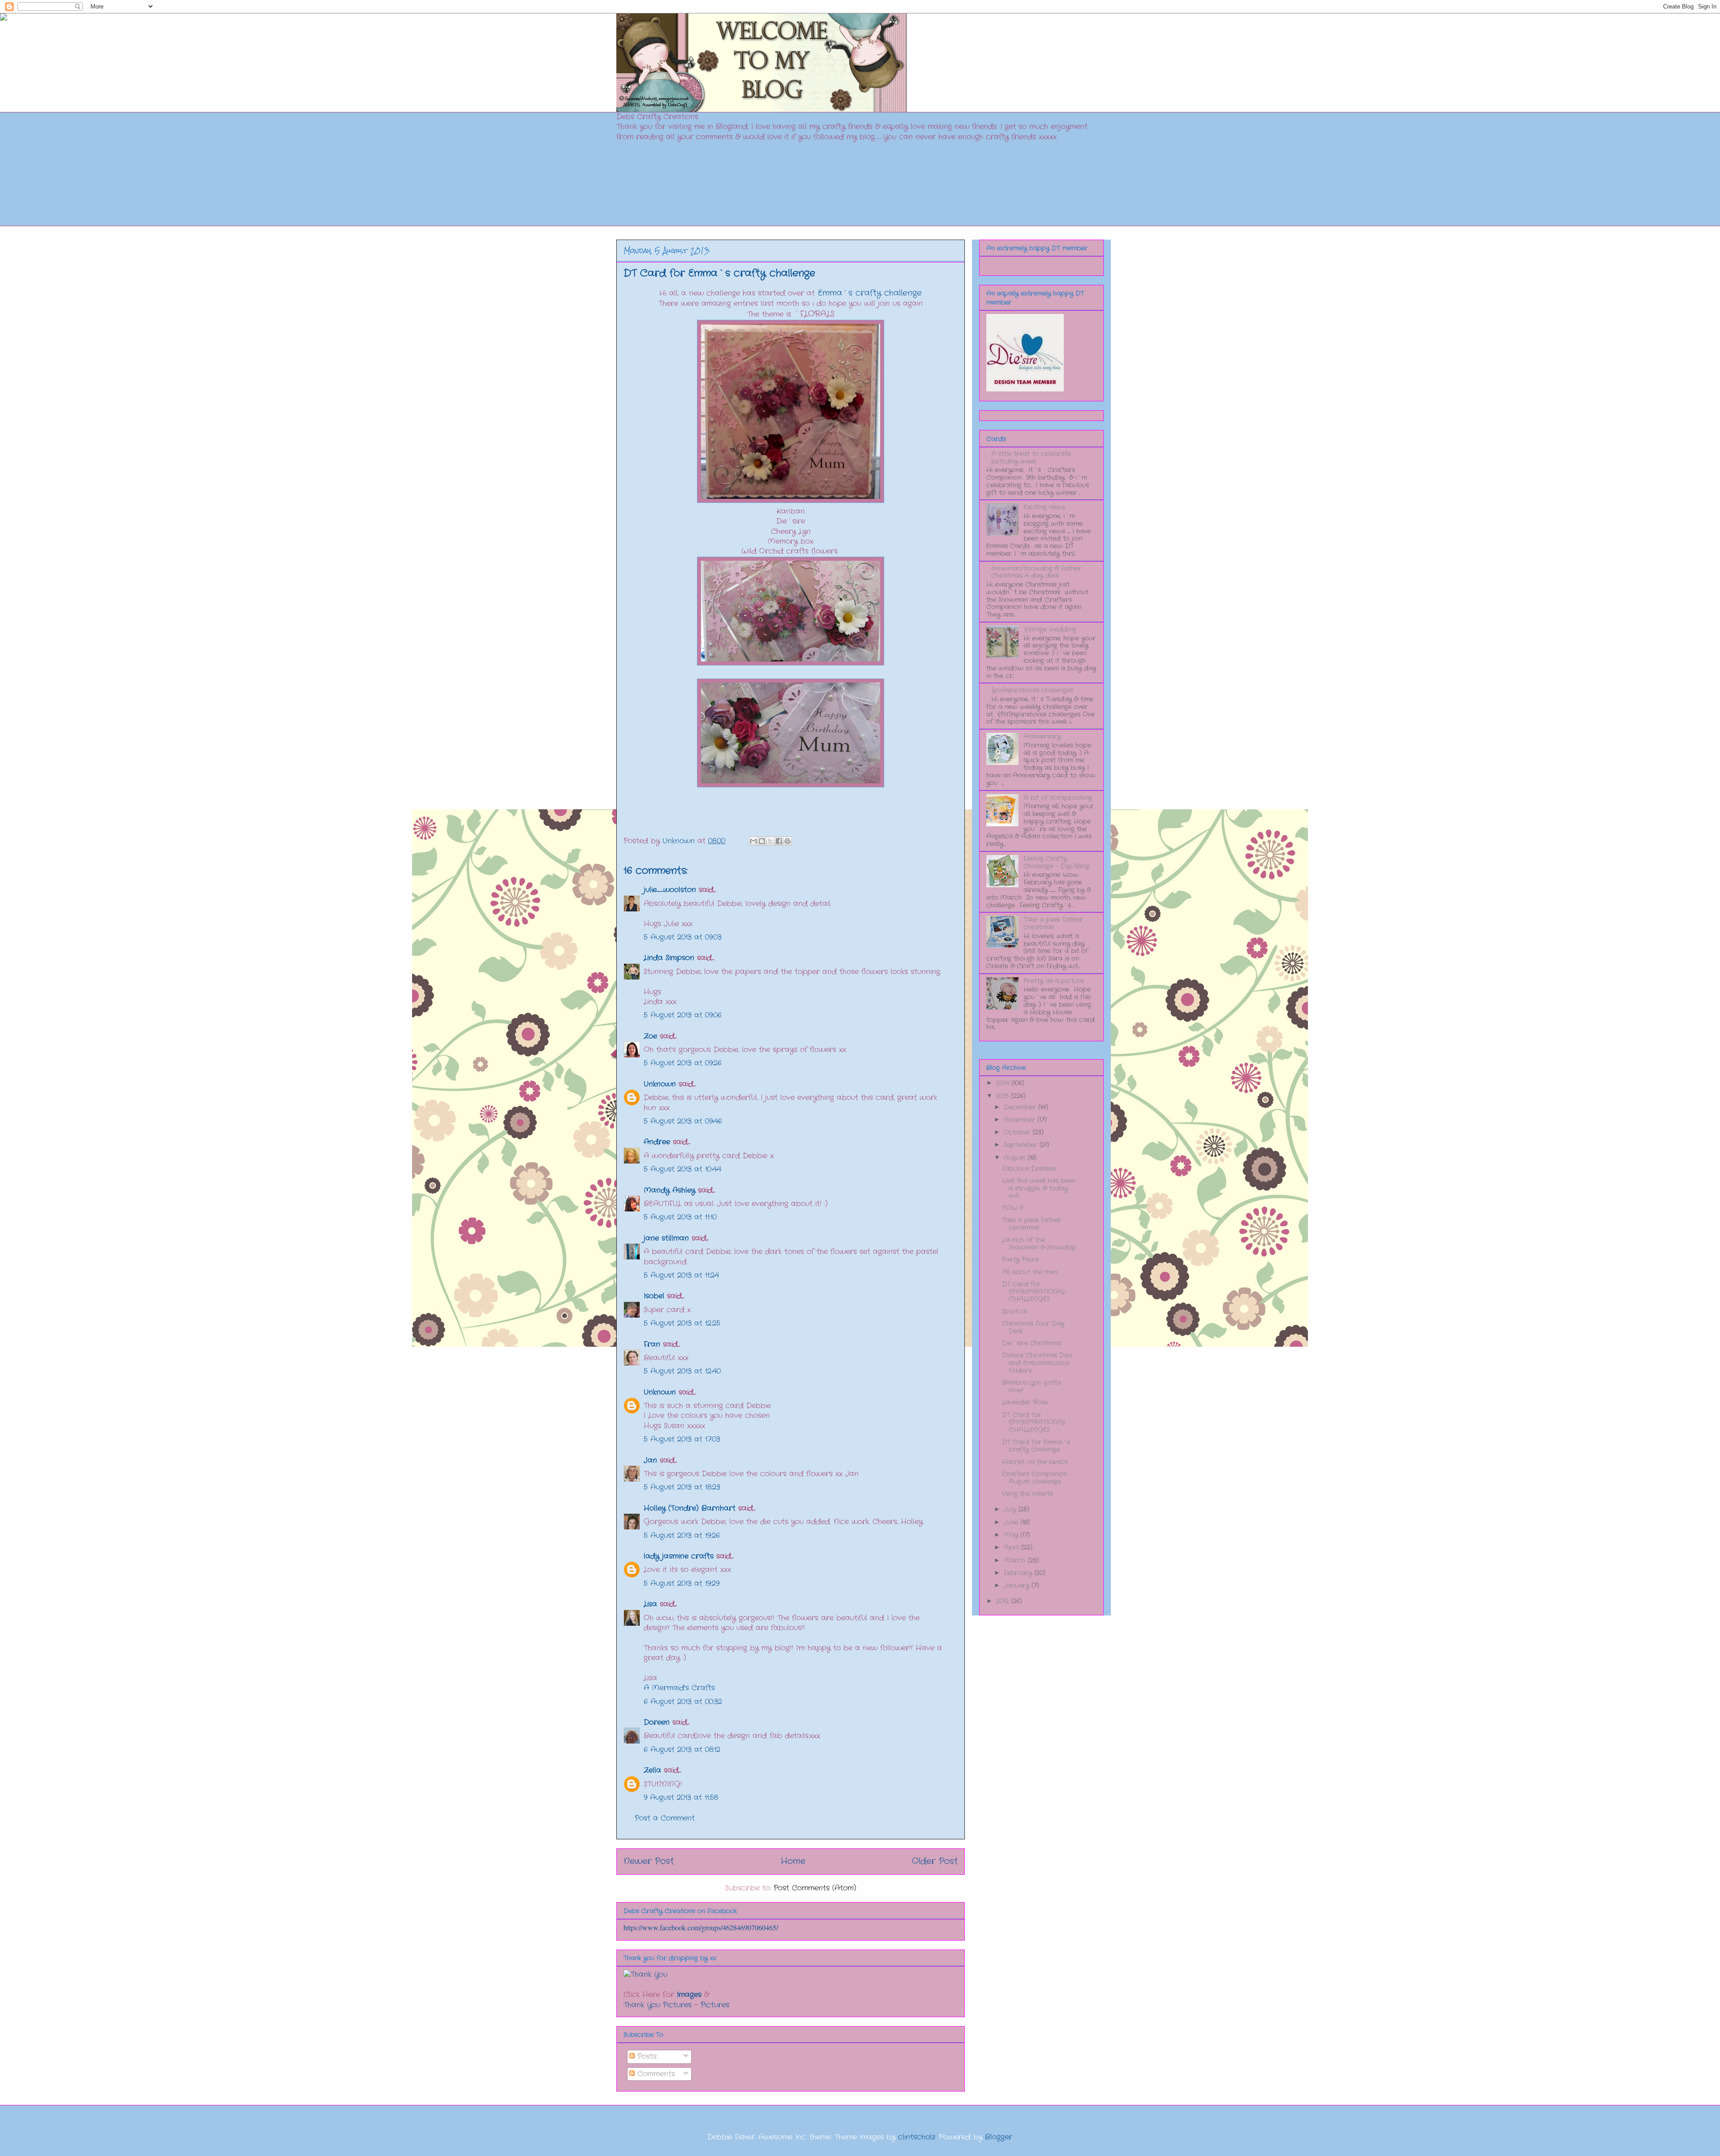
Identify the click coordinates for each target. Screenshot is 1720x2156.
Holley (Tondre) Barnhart (690, 1508)
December (1021, 1107)
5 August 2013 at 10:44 (682, 1169)
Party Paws (1020, 1259)
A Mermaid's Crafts (679, 1688)
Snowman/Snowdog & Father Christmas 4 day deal (1036, 572)
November (1021, 1120)
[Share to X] (770, 841)
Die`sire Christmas (1032, 1343)
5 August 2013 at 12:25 (682, 1323)
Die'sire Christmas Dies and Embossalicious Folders (1037, 1363)
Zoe (650, 1036)
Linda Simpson (669, 958)
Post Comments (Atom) (815, 1888)
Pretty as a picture (1054, 981)
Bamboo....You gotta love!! (1032, 1386)
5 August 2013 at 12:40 (682, 1371)
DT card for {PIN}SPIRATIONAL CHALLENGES (1034, 1292)
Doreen (657, 1722)
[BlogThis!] (762, 841)
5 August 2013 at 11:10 (680, 1217)
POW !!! (1013, 1208)
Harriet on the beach (1035, 1462)
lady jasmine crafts (679, 1556)
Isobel (654, 1296)
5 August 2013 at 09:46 (683, 1121)
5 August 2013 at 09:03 (683, 937)
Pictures (715, 2005)
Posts (646, 2056)
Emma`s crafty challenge (870, 293)
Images (689, 1995)
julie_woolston (670, 890)
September (1022, 1145)
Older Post (935, 1861)
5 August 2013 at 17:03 (682, 1439)
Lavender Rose (1025, 1402)
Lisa (650, 1604)
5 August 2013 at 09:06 (683, 1015)
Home (793, 1861)
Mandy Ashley (669, 1190)
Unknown (660, 1084)
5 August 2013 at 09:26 (683, 1063)
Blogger (999, 2137)
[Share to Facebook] (779, 841)
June (1012, 1522)
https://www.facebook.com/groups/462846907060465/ (701, 1927)
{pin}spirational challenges (1032, 690)
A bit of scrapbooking (1058, 798)
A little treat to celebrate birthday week (1031, 457)
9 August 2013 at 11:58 (681, 1797)
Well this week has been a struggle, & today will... (1039, 1188)
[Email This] (753, 841)
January (1018, 1585)
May (1012, 1535)
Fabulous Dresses (1029, 1168)
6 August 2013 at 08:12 (682, 1750)
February (1019, 1573)
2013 (1004, 1096)
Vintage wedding (1050, 629)
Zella (652, 1770)
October (1018, 1132)
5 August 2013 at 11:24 (681, 1275)
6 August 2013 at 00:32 (683, 1702)
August (1016, 1158)
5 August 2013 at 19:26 (682, 1535)
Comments (655, 2074)
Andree (657, 1142)
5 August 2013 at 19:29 (682, 1583)
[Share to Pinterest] (787, 841)
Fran (652, 1344)
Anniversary (1042, 736)
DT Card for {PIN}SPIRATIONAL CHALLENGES (1034, 1422)
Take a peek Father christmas (1053, 923)
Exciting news (1044, 507)
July (1011, 1509)
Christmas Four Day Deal (1033, 1327)
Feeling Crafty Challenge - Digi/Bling (1056, 862)
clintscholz (917, 2137)
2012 (1004, 1601)
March (1016, 1560)
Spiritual (1015, 1311)
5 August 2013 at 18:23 (682, 1487)
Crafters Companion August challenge (1034, 1478)
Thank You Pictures (658, 2005)
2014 (1004, 1083)
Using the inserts (1027, 1494)
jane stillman (666, 1238)
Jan (652, 1460)
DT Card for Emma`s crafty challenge (1036, 1446)
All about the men (1030, 1272)
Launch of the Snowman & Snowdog (1039, 1243)
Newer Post (649, 1861)
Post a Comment (665, 1818)
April (1013, 1547)
